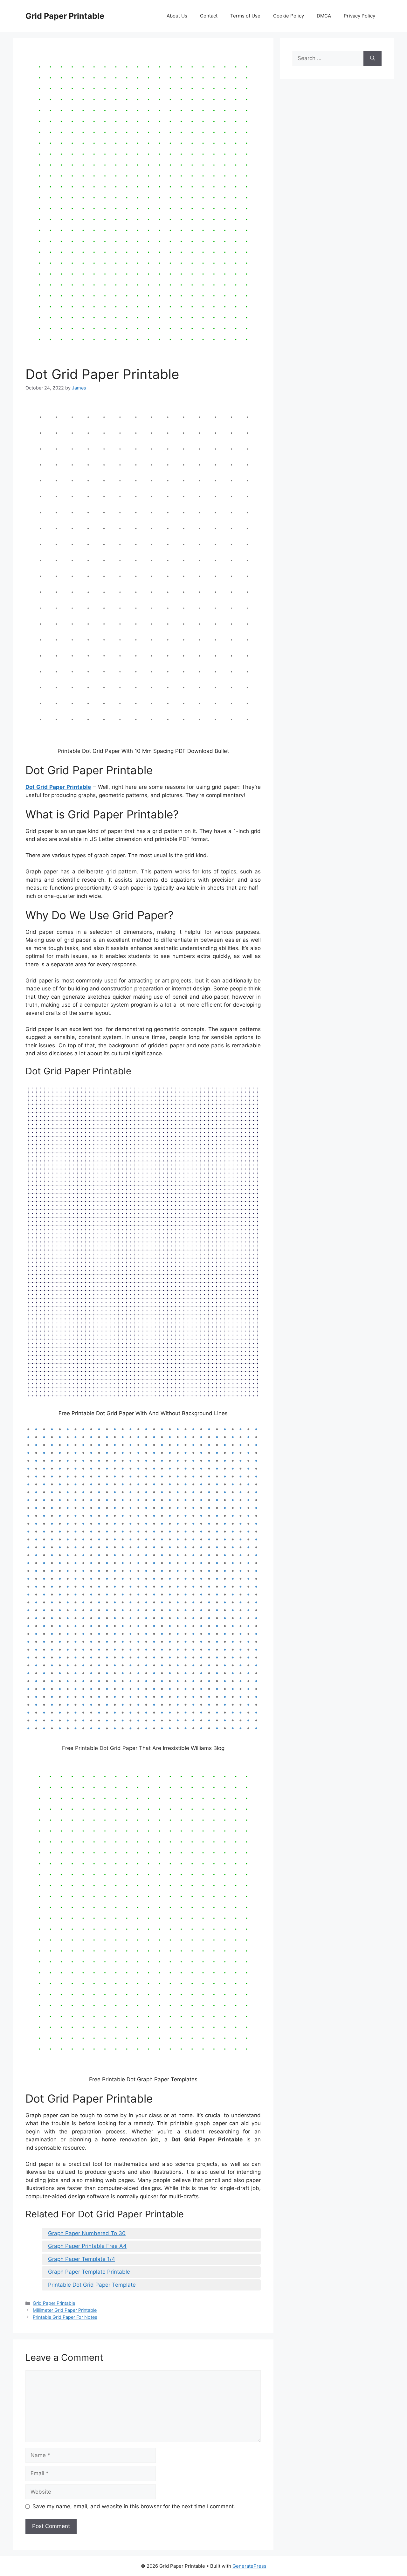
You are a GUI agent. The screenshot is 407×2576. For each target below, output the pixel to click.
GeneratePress (249, 2566)
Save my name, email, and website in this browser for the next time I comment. (134, 2506)
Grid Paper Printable (65, 16)
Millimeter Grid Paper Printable (65, 2310)
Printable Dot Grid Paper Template (92, 2285)
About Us (177, 16)
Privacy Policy (359, 16)
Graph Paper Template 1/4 (82, 2259)
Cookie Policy (289, 16)
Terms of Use (245, 16)
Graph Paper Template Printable (89, 2272)
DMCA (324, 16)
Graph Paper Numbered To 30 (87, 2233)
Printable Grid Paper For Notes (65, 2317)
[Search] (373, 59)
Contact (209, 16)
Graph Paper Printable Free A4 (87, 2246)
